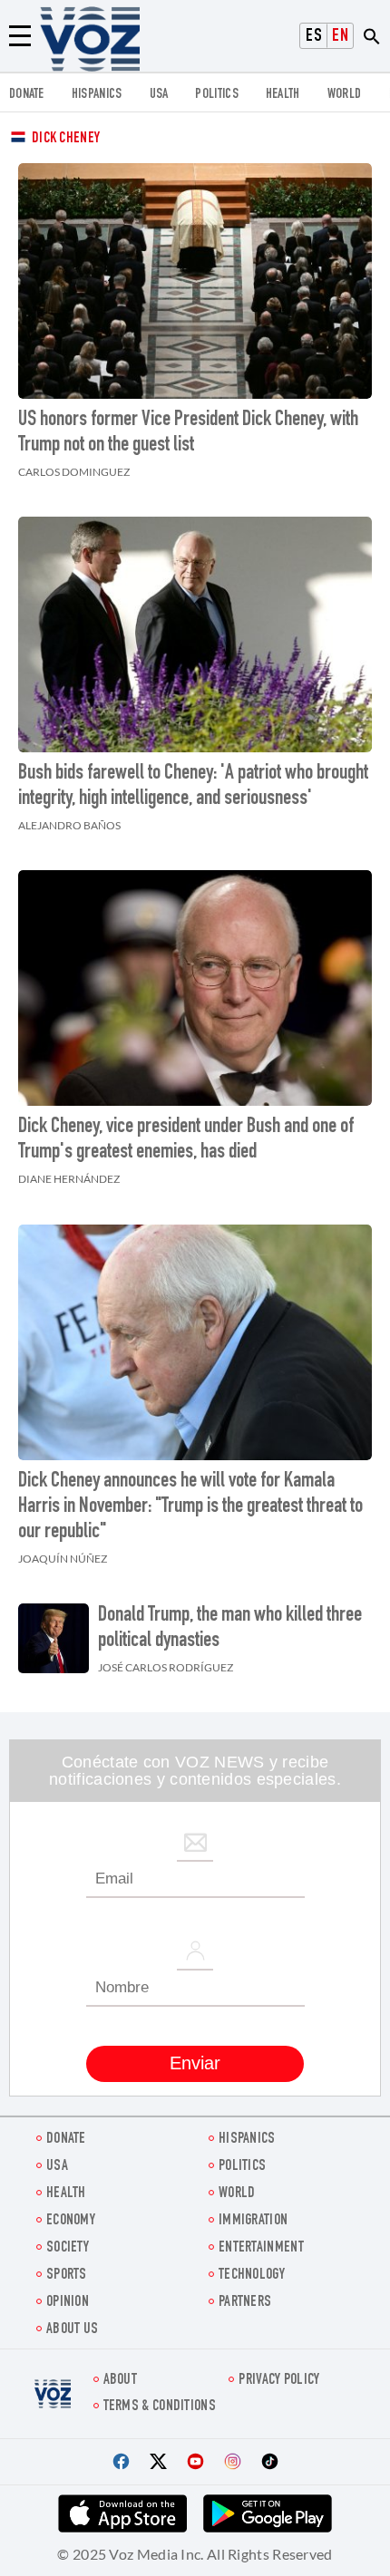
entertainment (261, 2248)
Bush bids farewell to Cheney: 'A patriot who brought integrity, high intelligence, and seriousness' (193, 787)
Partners (245, 2303)
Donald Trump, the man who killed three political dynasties (230, 1629)
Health (283, 95)
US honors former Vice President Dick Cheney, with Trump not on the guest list (188, 433)
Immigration (253, 2221)
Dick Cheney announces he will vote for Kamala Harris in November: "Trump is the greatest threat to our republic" (190, 1507)
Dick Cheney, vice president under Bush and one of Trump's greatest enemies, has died (186, 1140)
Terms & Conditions (160, 2407)
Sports (67, 2276)
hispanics (97, 95)
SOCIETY (68, 2248)
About (121, 2381)
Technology (252, 2276)
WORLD (345, 95)
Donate (27, 95)
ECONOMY (71, 2221)
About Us (72, 2330)
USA (159, 95)
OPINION (68, 2303)
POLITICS (216, 95)
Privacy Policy (279, 2381)
